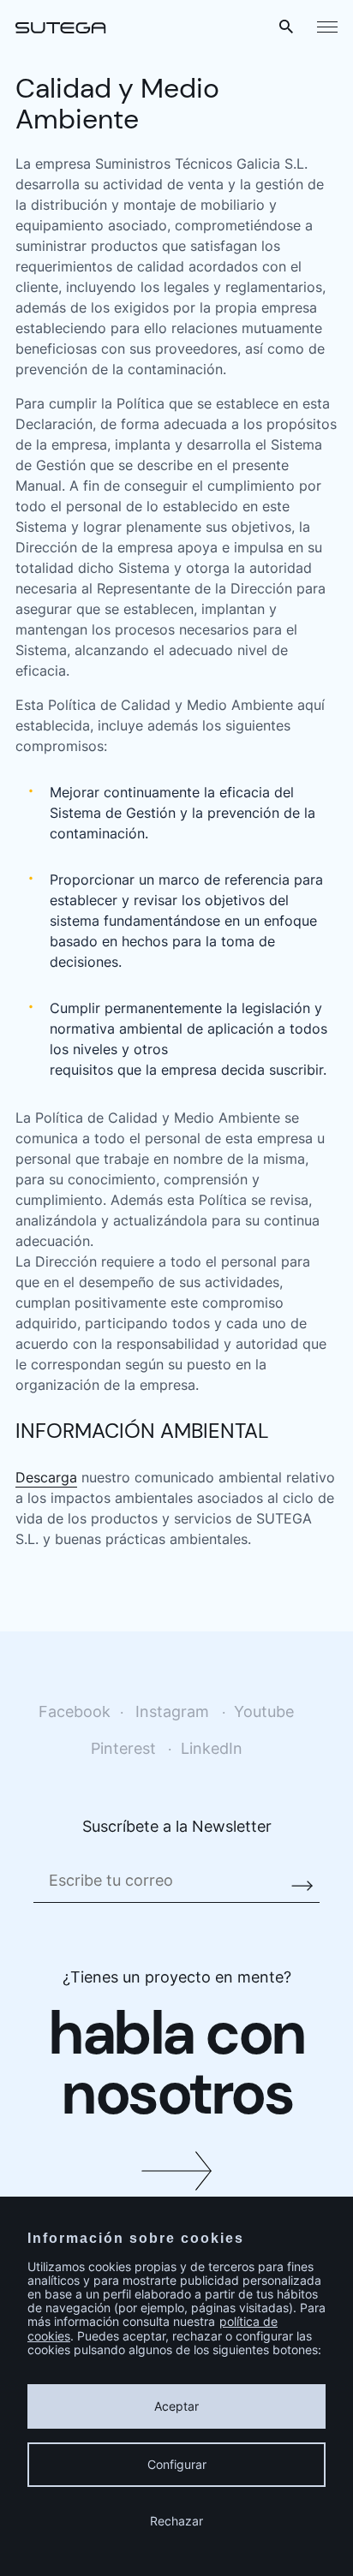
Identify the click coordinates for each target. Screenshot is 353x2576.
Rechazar (176, 2521)
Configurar (177, 2464)
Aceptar (176, 2406)
